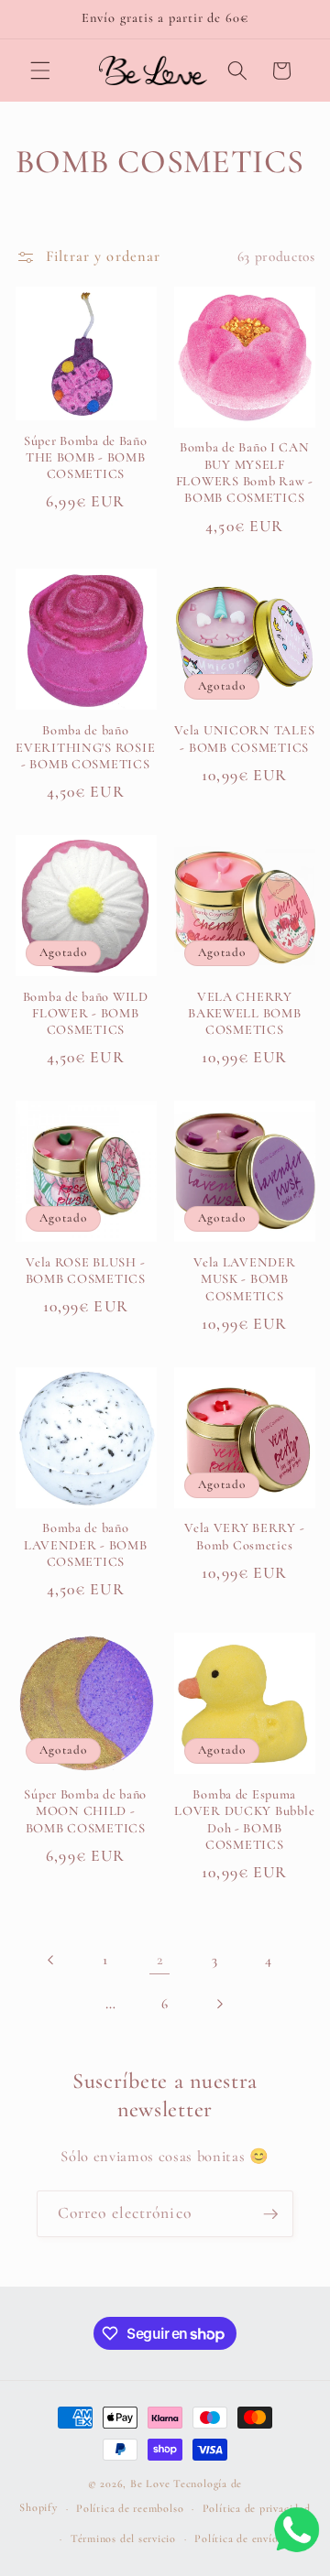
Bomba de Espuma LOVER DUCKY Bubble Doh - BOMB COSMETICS (244, 1820)
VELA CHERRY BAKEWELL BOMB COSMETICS (244, 1014)
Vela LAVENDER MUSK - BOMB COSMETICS (244, 1279)
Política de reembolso (130, 2508)
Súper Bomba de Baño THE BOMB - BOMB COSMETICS (86, 458)
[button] (40, 71)
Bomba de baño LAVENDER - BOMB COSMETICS (86, 1545)
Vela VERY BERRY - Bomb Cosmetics (244, 1536)
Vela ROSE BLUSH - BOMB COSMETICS (86, 1271)
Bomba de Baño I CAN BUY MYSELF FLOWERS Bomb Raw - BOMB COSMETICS (245, 473)
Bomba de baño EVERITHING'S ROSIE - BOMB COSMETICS (85, 747)
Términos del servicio (123, 2538)
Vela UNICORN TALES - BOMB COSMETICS (244, 739)
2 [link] (160, 1960)
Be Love (150, 2484)
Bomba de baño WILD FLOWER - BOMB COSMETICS (86, 1014)
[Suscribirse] (270, 2214)
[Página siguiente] (219, 2004)
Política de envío (236, 2538)
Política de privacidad (257, 2508)
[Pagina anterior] (51, 1960)
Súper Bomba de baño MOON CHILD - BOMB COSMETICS (85, 1811)
